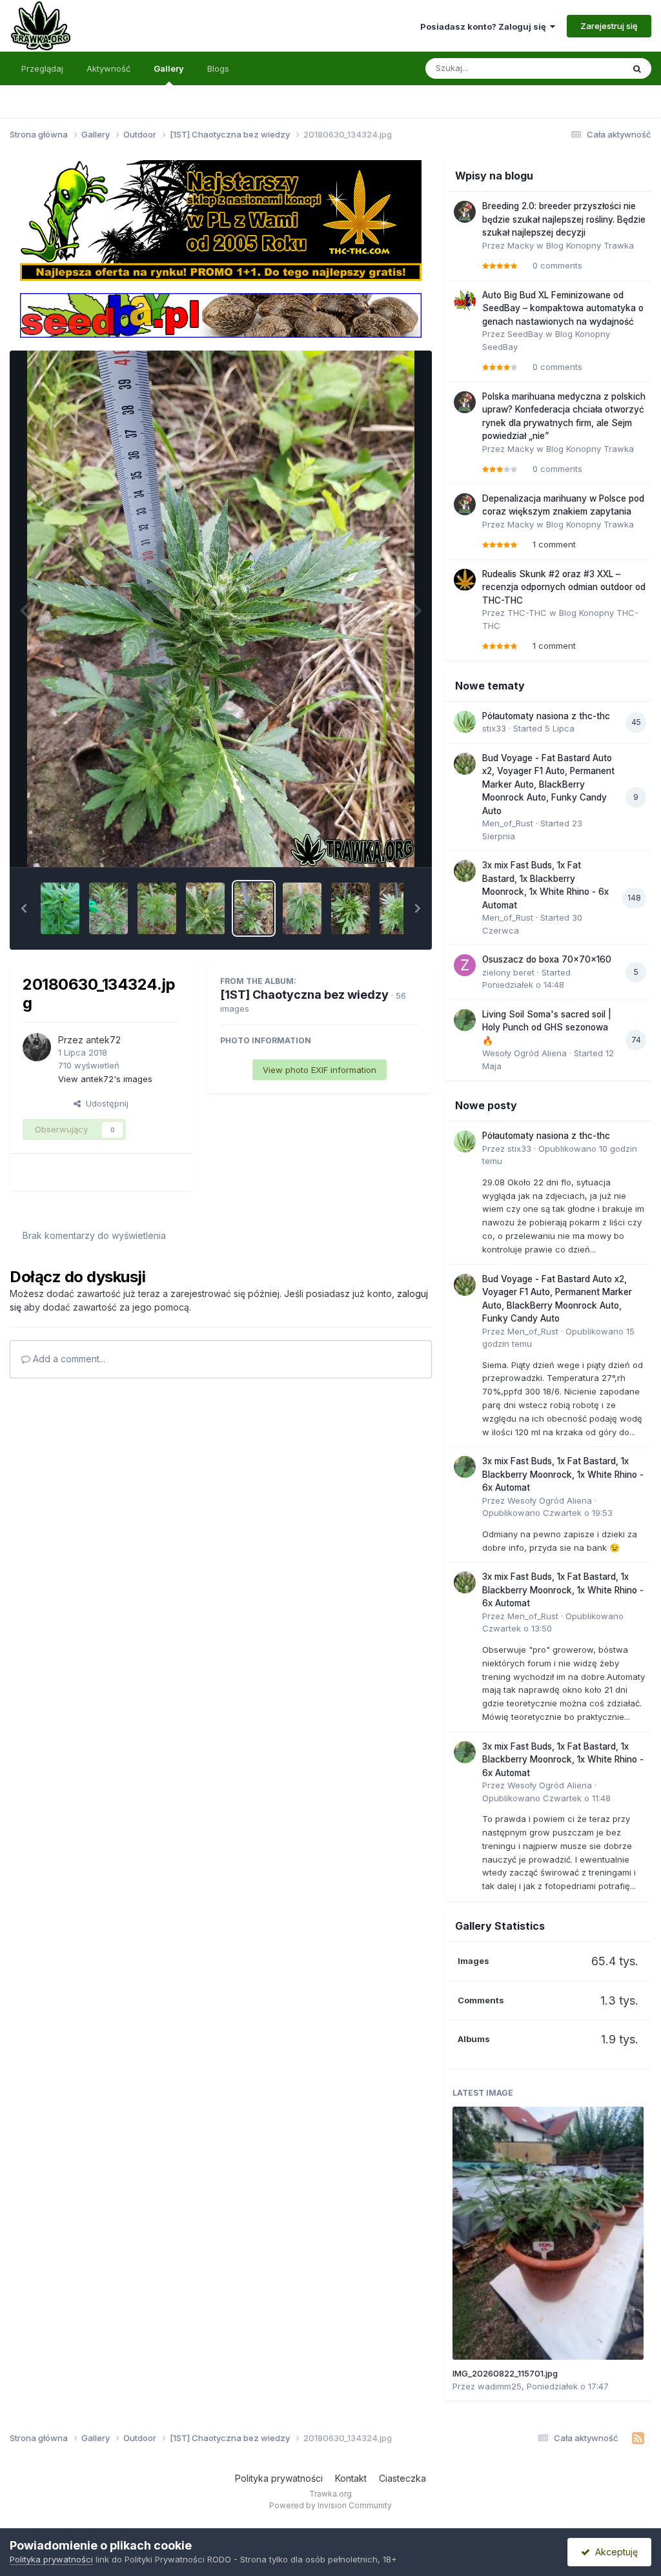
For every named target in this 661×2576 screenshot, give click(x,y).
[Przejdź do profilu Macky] (465, 212)
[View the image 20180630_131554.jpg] (302, 908)
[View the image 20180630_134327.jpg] (205, 908)
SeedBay (525, 334)
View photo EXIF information (320, 1070)
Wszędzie (586, 68)
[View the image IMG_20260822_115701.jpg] (548, 2233)
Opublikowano (547, 1513)
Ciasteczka (402, 2478)
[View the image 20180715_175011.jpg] (108, 908)
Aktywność (108, 68)
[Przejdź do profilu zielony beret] (465, 965)
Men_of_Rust (508, 823)
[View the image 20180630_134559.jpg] (157, 908)
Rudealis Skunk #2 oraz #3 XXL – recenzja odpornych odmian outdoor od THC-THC (564, 587)
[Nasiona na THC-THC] (220, 220)
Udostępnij (105, 1103)
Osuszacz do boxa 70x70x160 (547, 959)
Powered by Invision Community (330, 2505)
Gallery (169, 68)
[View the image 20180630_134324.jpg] (254, 908)
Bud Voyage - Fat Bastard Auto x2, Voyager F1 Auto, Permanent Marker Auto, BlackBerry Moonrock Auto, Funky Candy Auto (548, 784)
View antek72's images (105, 1079)
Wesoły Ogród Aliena (524, 1053)
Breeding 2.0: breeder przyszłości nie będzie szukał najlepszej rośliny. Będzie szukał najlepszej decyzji (564, 219)
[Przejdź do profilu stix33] (465, 722)
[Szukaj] (637, 68)
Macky (521, 245)
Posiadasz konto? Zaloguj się (485, 26)
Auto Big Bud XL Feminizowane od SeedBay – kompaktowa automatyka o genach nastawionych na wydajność (563, 308)
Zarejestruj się (609, 26)
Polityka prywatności (279, 2478)
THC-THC (527, 613)
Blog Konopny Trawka (590, 245)
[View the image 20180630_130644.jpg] (351, 908)
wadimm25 (500, 2386)
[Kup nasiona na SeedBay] (220, 314)
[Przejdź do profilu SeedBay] (465, 301)
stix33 (494, 728)
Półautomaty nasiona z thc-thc (546, 716)
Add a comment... (68, 1359)
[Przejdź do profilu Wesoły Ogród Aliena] (465, 1020)
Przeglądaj (42, 68)
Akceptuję (614, 2552)
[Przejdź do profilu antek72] (37, 1047)
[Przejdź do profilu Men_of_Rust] (465, 764)
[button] (24, 908)
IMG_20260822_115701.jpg (505, 2373)
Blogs (218, 68)
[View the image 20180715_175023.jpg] (60, 908)
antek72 (103, 1040)
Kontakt (351, 2478)
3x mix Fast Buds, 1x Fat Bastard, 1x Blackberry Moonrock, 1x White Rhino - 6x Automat (563, 1474)
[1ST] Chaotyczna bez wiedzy (304, 995)
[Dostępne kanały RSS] (638, 2438)
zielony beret (508, 972)
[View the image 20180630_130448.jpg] (399, 908)
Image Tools (378, 843)
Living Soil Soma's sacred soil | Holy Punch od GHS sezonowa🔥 (547, 1027)
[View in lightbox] (221, 609)
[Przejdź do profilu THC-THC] (465, 580)
